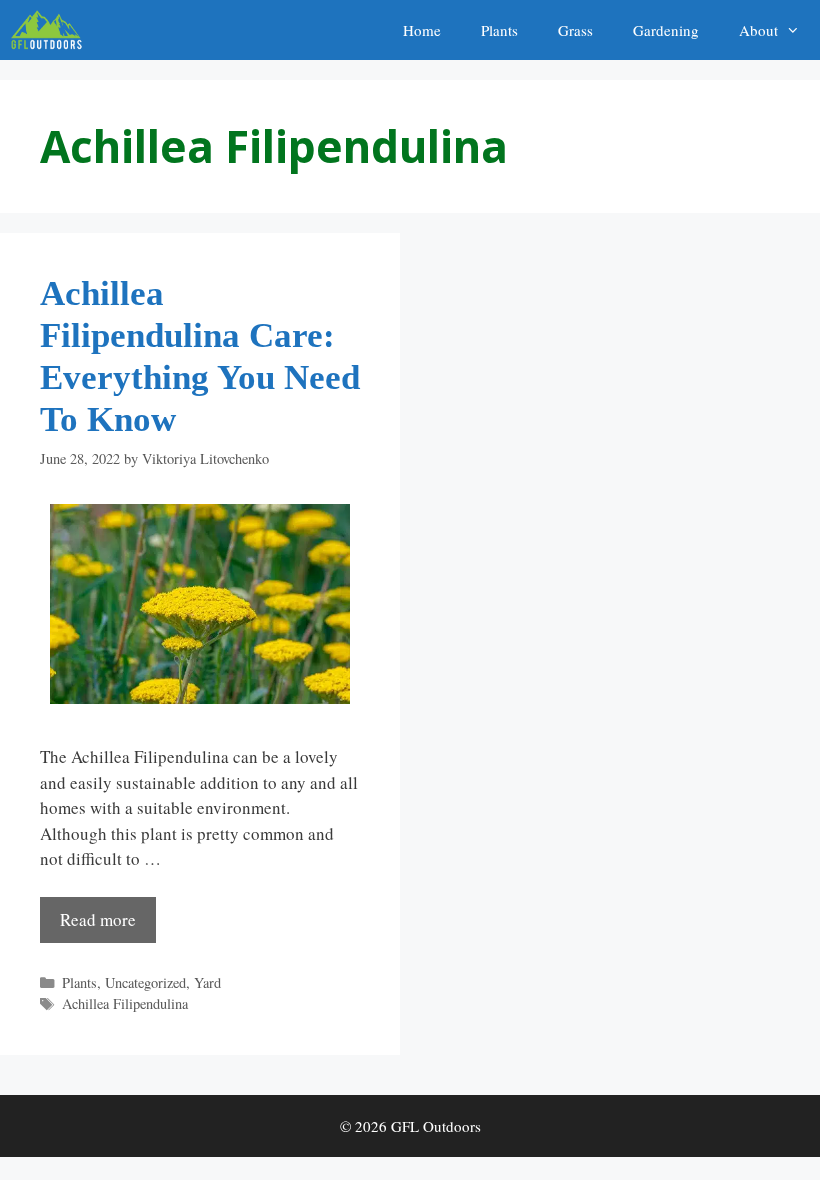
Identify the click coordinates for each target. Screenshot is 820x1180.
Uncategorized (145, 982)
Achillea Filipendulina (125, 1003)
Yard (207, 982)
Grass (575, 30)
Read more (98, 919)
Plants (499, 30)
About (758, 30)
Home (422, 30)
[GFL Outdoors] (51, 30)
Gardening (666, 30)
